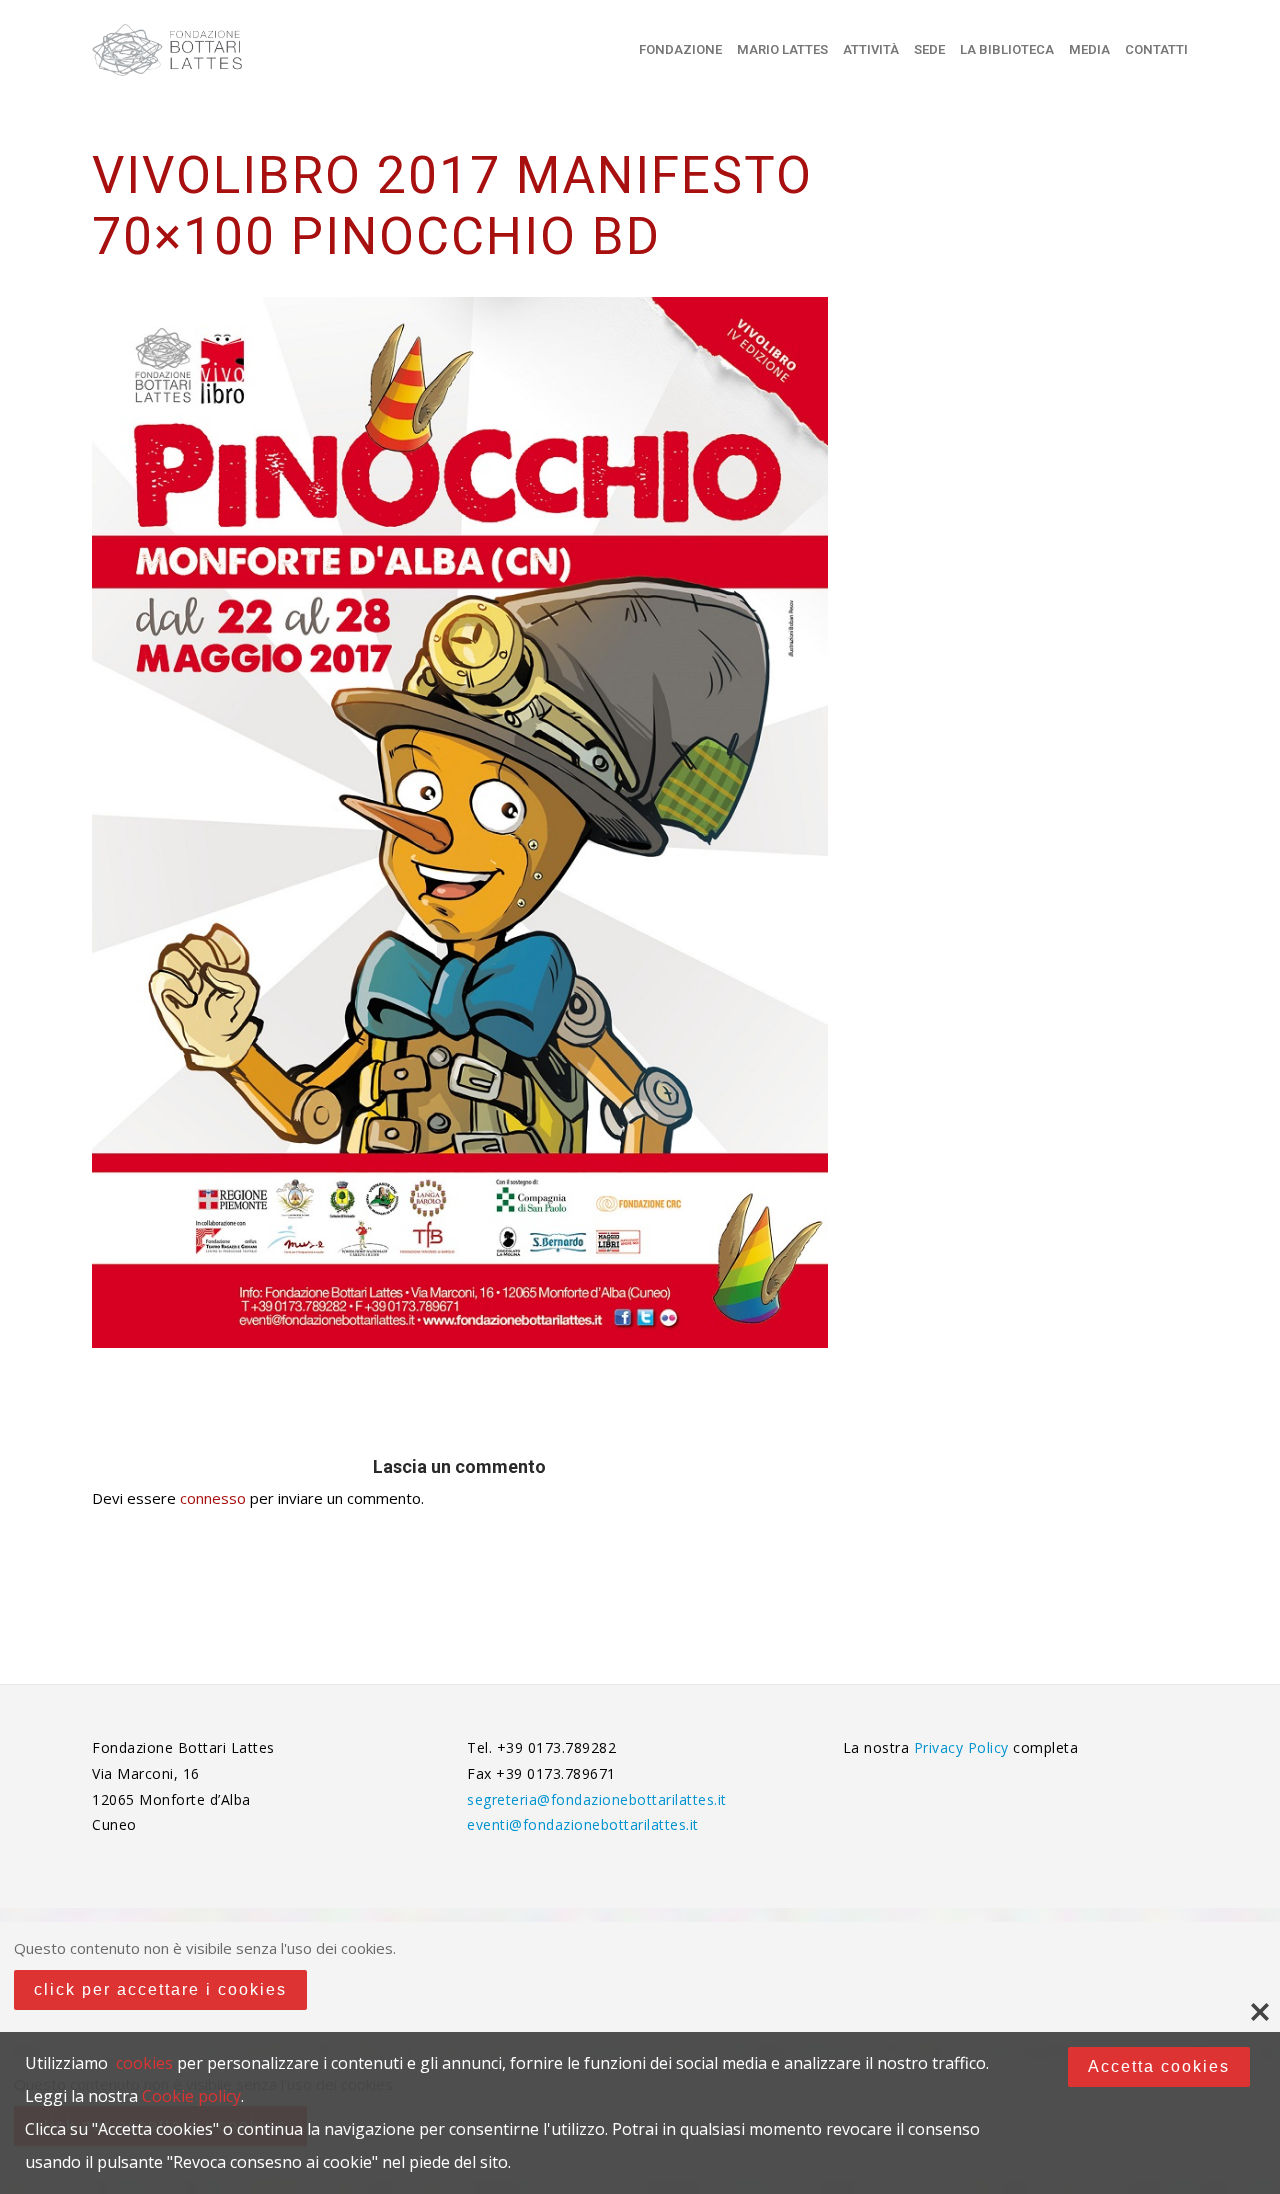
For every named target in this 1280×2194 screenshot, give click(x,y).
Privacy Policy (964, 1747)
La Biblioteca (1007, 49)
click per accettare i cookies (160, 1989)
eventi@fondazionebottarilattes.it (583, 1824)
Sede (929, 49)
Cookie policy (191, 2096)
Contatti (1156, 49)
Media (1089, 49)
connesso (213, 1498)
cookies (144, 2063)
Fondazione (680, 49)
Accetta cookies (1159, 2066)
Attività (871, 49)
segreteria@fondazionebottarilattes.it (597, 1799)
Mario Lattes (782, 49)
